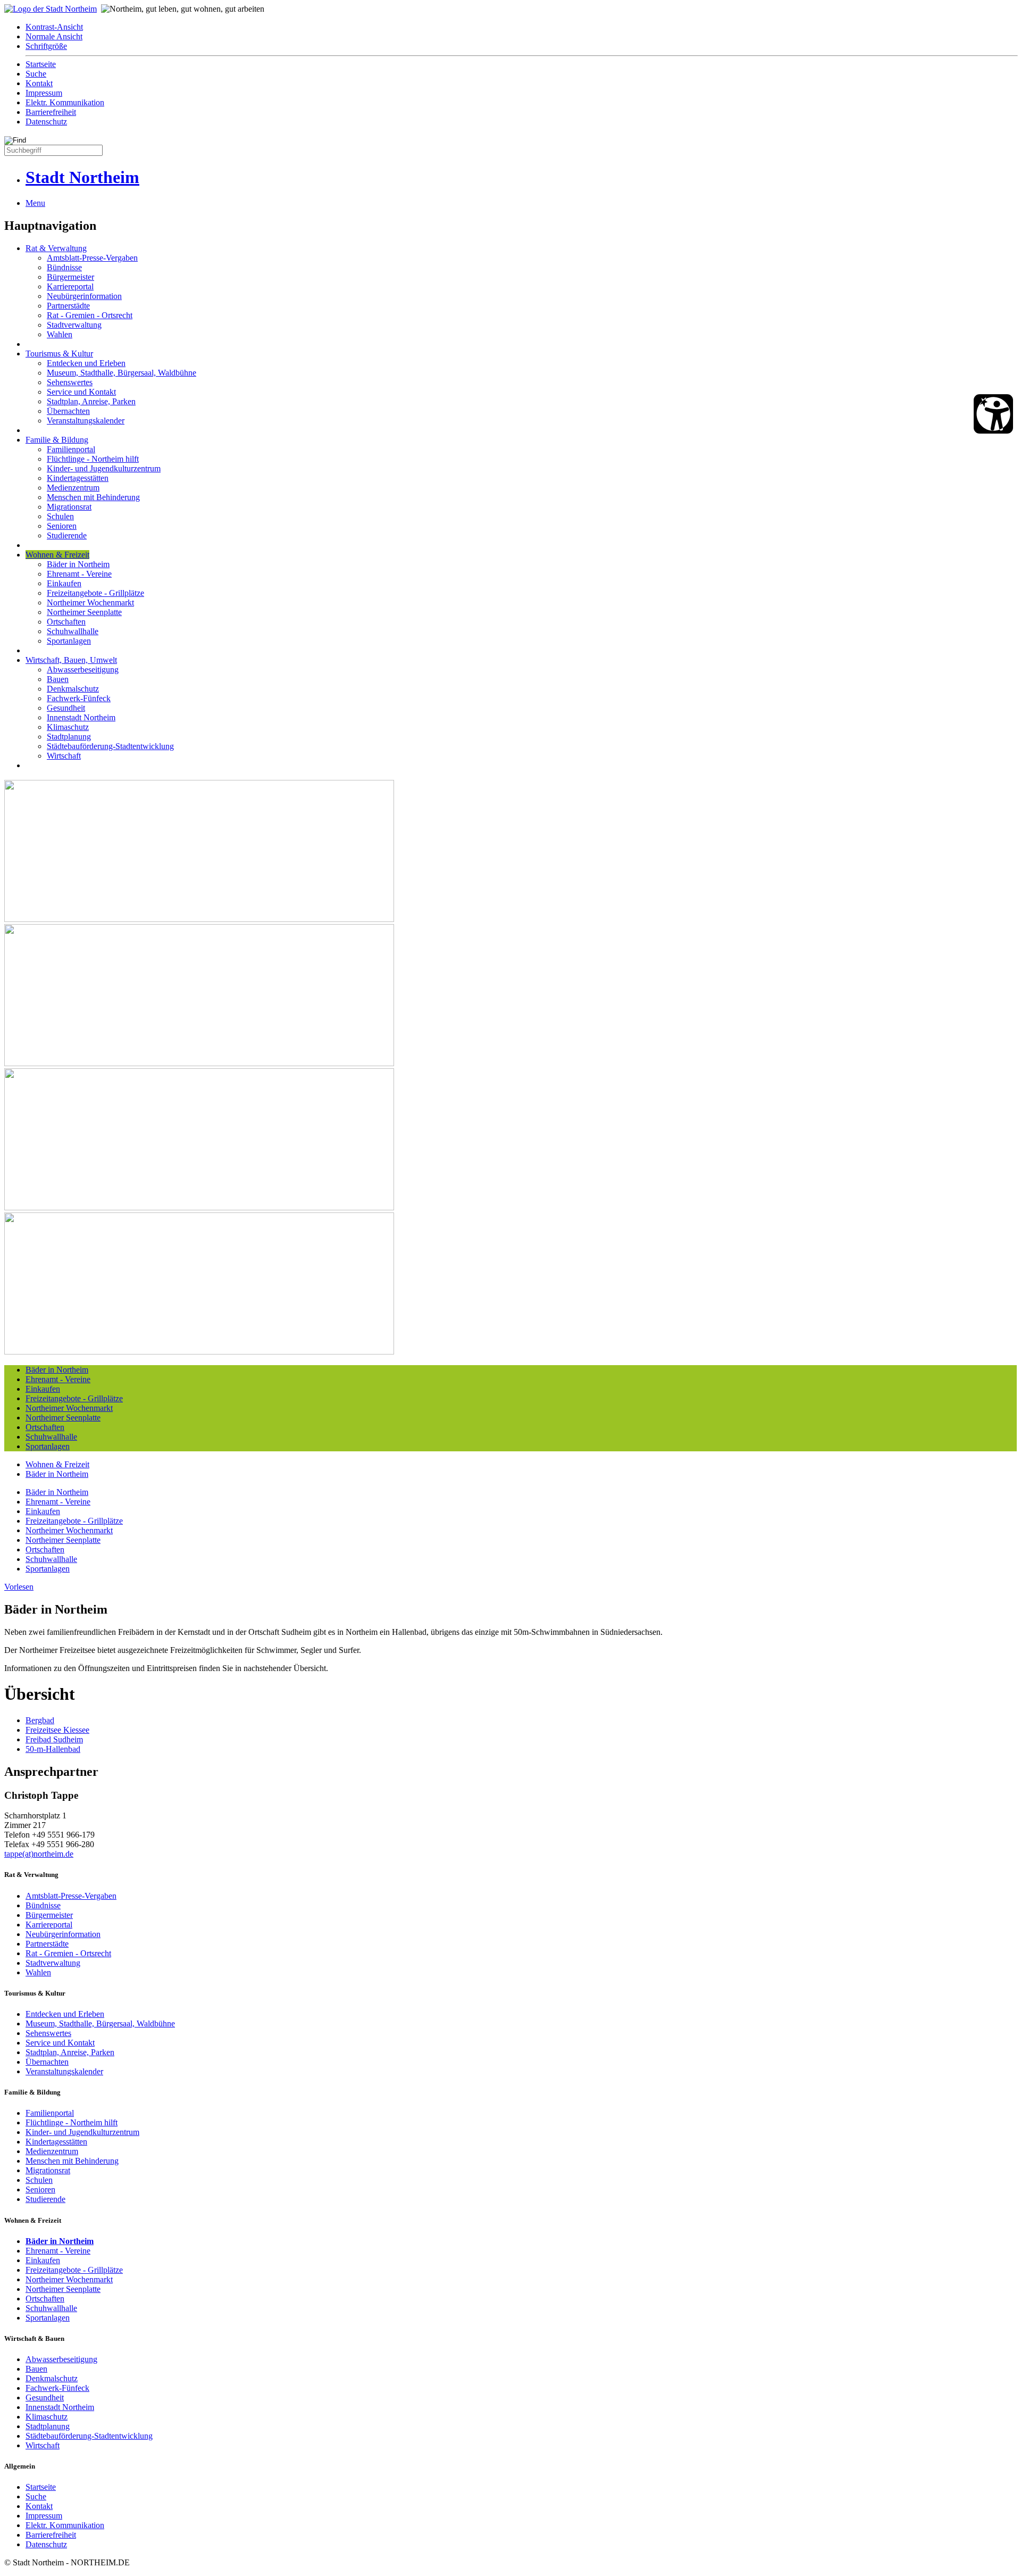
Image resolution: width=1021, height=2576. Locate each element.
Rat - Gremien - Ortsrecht (90, 315)
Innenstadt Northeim (81, 717)
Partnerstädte (68, 306)
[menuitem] (521, 27)
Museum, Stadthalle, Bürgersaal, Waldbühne (122, 373)
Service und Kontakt (81, 392)
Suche (36, 74)
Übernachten (68, 411)
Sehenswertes (70, 382)
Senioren (62, 526)
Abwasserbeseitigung (83, 670)
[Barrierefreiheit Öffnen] (993, 414)
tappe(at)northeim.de (39, 1854)
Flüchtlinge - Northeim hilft (93, 459)
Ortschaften (66, 622)
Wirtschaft (64, 756)
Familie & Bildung (57, 440)
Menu (35, 203)
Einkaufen (64, 583)
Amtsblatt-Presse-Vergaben (92, 258)
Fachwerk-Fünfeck (79, 698)
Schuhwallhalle (73, 631)
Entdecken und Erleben (86, 363)
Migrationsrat (69, 507)
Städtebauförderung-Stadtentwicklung (110, 746)
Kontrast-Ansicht (54, 27)
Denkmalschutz (73, 689)
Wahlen (60, 334)
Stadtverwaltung (74, 325)
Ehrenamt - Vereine (79, 574)
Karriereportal (70, 286)
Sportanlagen (69, 641)
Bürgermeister (70, 277)
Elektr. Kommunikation (65, 102)
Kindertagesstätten (78, 478)
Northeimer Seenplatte (84, 612)
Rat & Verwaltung (56, 248)
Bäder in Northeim (78, 564)
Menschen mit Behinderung (93, 497)
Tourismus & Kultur (59, 354)
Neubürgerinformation (84, 296)
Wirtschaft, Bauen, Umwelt (71, 660)
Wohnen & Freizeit (57, 555)
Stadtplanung (69, 737)
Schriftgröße (46, 46)
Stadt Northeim (82, 177)
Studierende (67, 535)
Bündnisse (64, 267)
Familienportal (71, 449)
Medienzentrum (73, 488)
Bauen (58, 679)
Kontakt (39, 83)
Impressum (44, 93)
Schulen (60, 516)
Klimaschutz (68, 727)
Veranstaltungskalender (86, 421)
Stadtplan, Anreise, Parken (91, 401)
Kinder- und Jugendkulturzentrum (104, 468)
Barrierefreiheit (51, 112)
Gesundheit (66, 708)
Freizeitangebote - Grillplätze (95, 593)
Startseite (41, 64)
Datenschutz (46, 122)
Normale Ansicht (54, 36)
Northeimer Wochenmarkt (90, 603)
